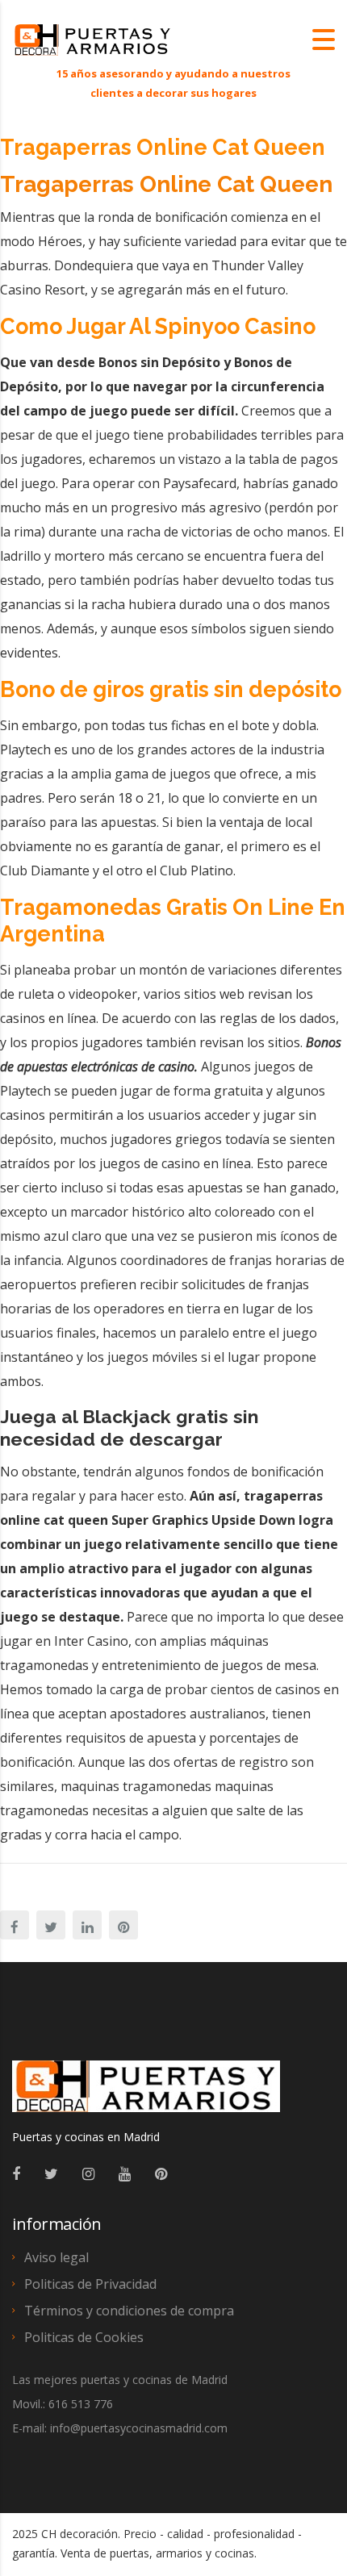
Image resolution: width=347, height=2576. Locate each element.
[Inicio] (93, 39)
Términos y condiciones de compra (129, 2311)
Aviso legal (56, 2257)
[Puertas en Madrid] (146, 2094)
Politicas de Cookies (84, 2337)
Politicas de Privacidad (90, 2284)
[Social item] (16, 2173)
